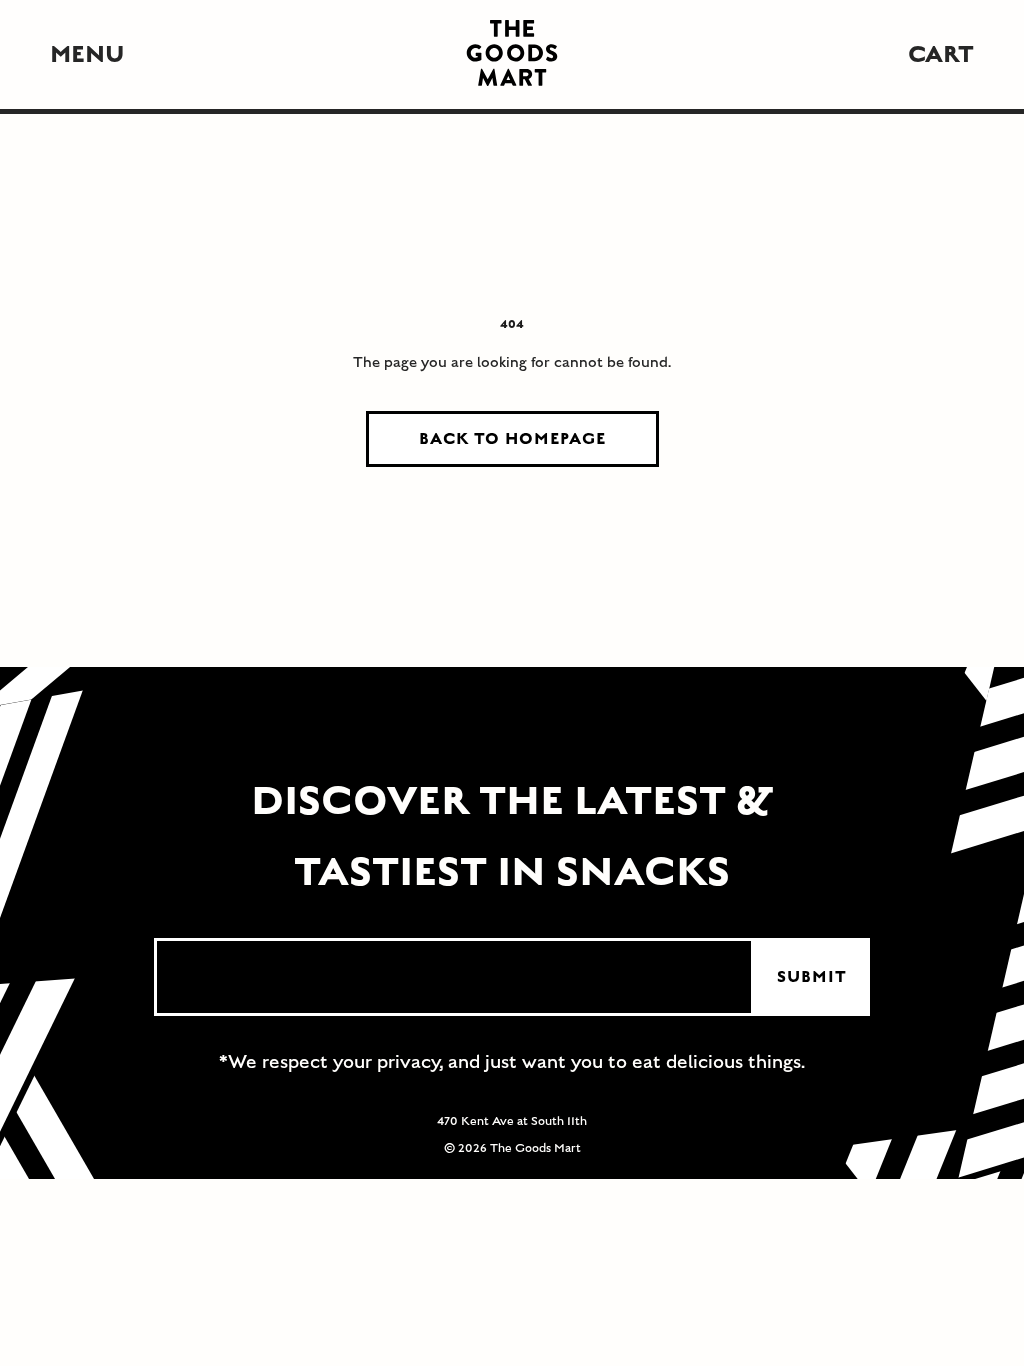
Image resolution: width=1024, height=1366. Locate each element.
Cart (941, 54)
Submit (812, 977)
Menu (87, 54)
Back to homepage (512, 439)
